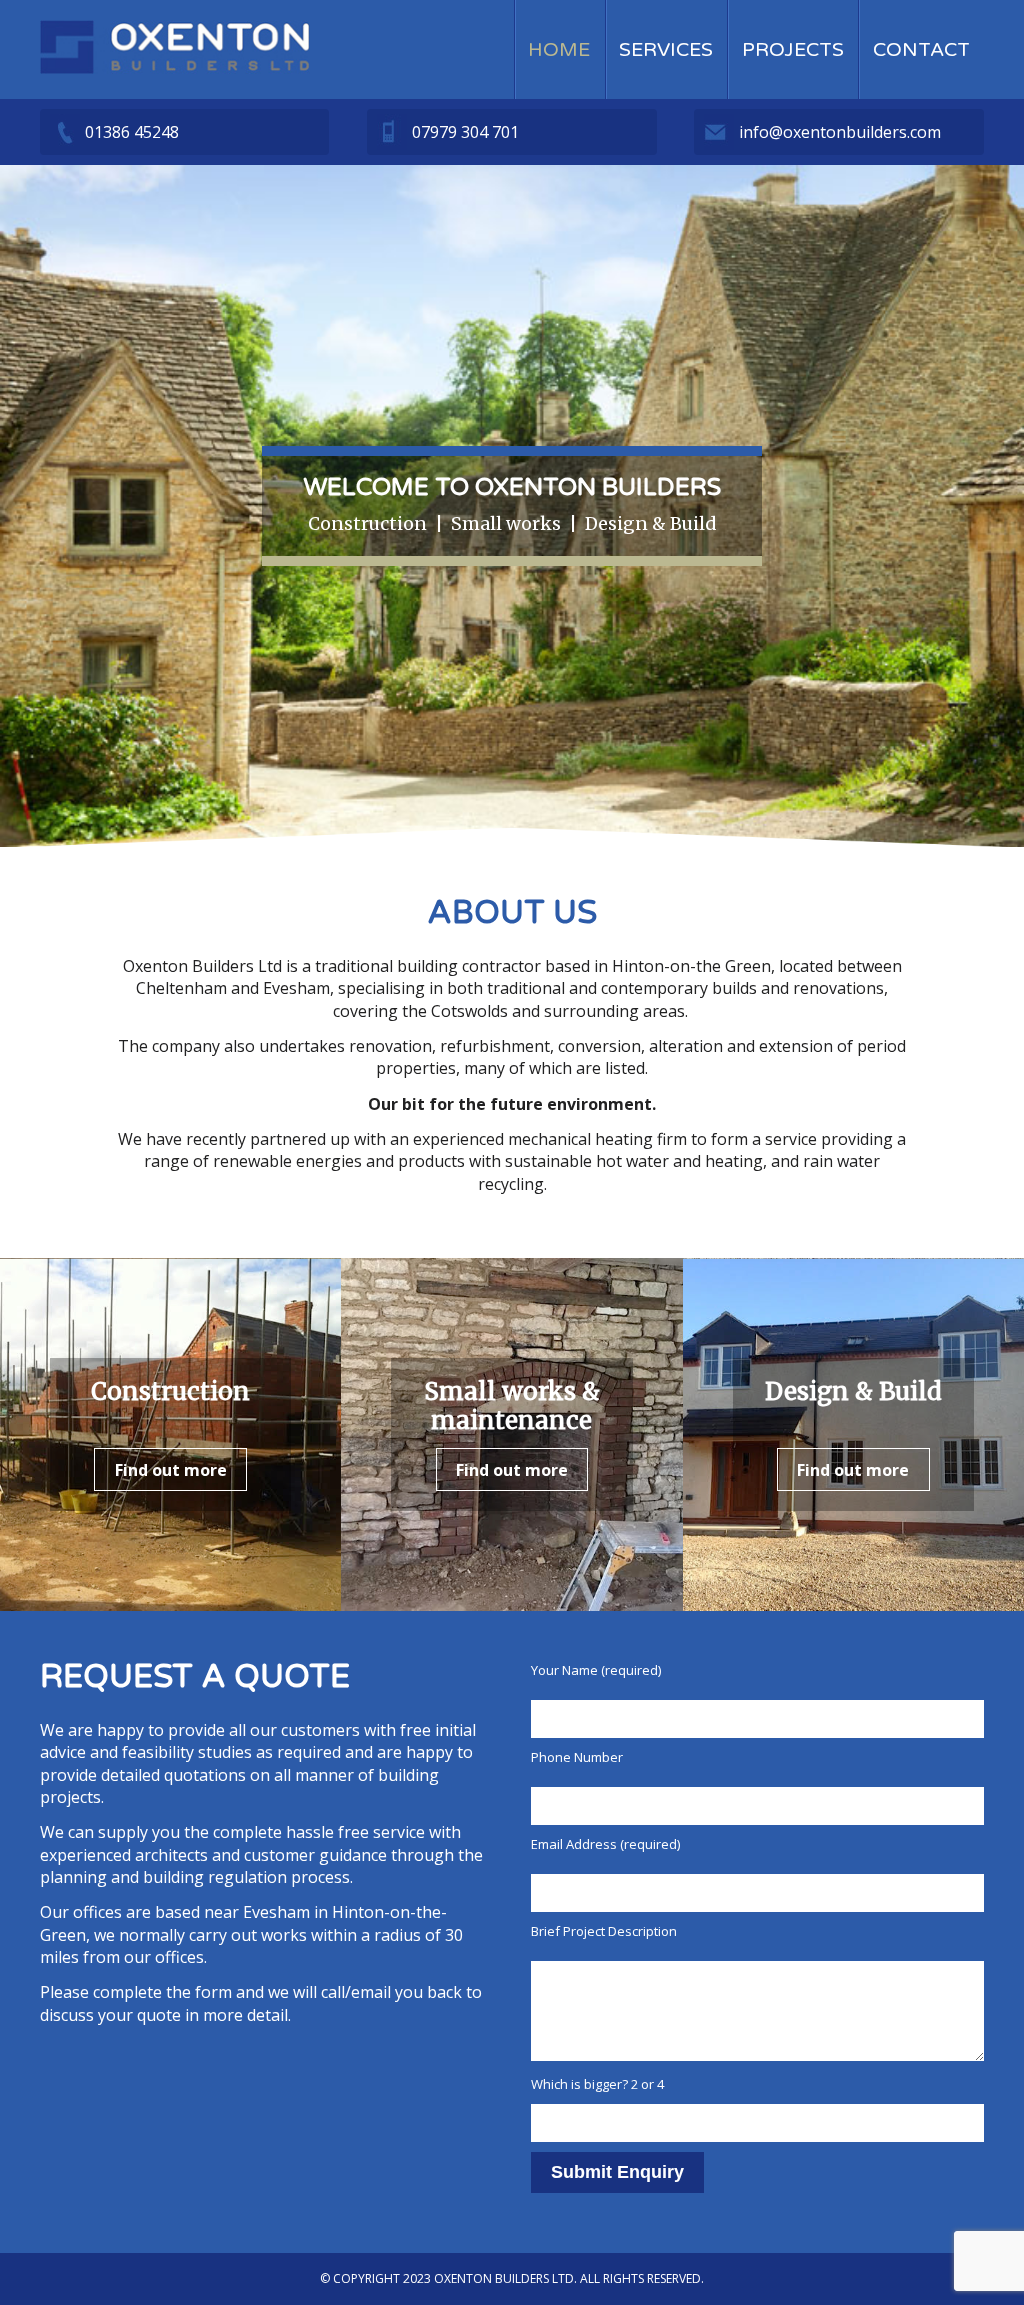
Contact (921, 49)
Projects (793, 49)
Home (559, 49)
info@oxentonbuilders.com (840, 132)
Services (666, 49)
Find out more (171, 1470)
